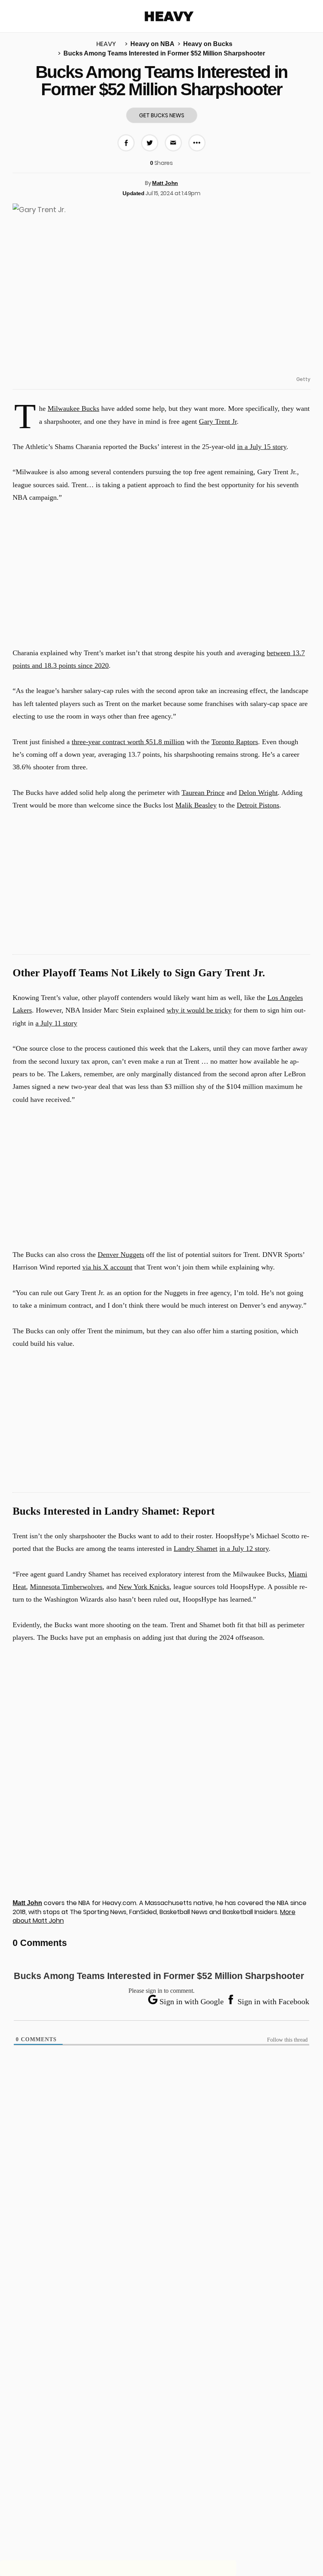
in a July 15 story (262, 447)
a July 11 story (56, 1023)
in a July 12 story (244, 1549)
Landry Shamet (196, 1549)
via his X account (107, 1267)
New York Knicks (144, 1587)
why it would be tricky (199, 1010)
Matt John (165, 183)
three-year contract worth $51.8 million (128, 742)
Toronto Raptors (235, 742)
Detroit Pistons (258, 805)
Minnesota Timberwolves (66, 1587)
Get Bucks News (162, 115)
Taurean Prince (203, 793)
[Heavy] (169, 16)
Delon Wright (258, 793)
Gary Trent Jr (218, 421)
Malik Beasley (196, 805)
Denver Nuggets (121, 1255)
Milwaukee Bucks (73, 408)
